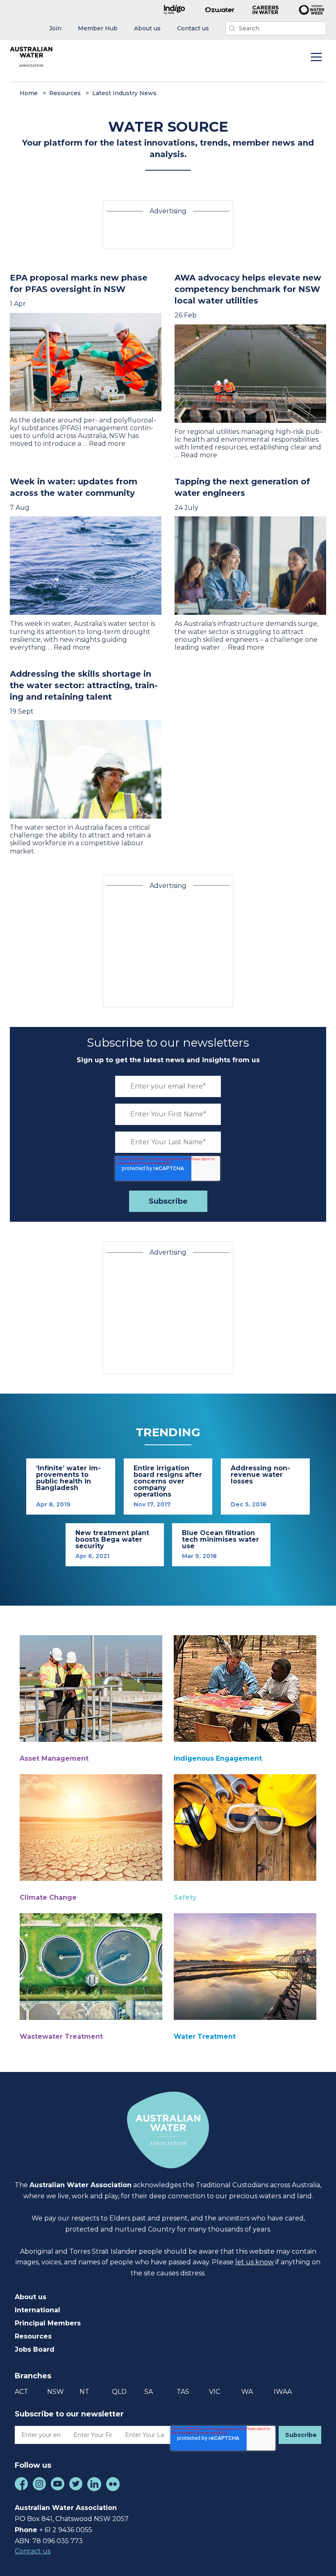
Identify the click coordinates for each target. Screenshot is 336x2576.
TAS (183, 2392)
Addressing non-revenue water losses (260, 1475)
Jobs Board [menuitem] (35, 2349)
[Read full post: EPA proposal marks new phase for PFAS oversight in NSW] (86, 362)
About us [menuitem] (31, 2297)
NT (84, 2392)
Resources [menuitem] (33, 2336)
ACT (22, 2392)
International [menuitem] (37, 2310)
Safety (185, 1897)
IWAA (283, 2392)
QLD (119, 2392)
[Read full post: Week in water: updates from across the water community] (86, 566)
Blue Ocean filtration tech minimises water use (220, 1539)
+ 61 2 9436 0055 (66, 2530)
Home (29, 93)
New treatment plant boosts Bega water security (112, 1539)
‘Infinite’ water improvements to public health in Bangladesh (68, 1478)
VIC (215, 2392)
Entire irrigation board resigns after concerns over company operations (168, 1481)
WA (247, 2392)
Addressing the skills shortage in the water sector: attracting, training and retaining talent (84, 685)
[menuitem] (55, 29)
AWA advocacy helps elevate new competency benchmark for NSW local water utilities (248, 289)
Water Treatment (205, 2036)
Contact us (33, 2551)
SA (149, 2392)
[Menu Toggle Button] (316, 58)
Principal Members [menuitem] (48, 2323)
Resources (65, 93)
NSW (56, 2392)
